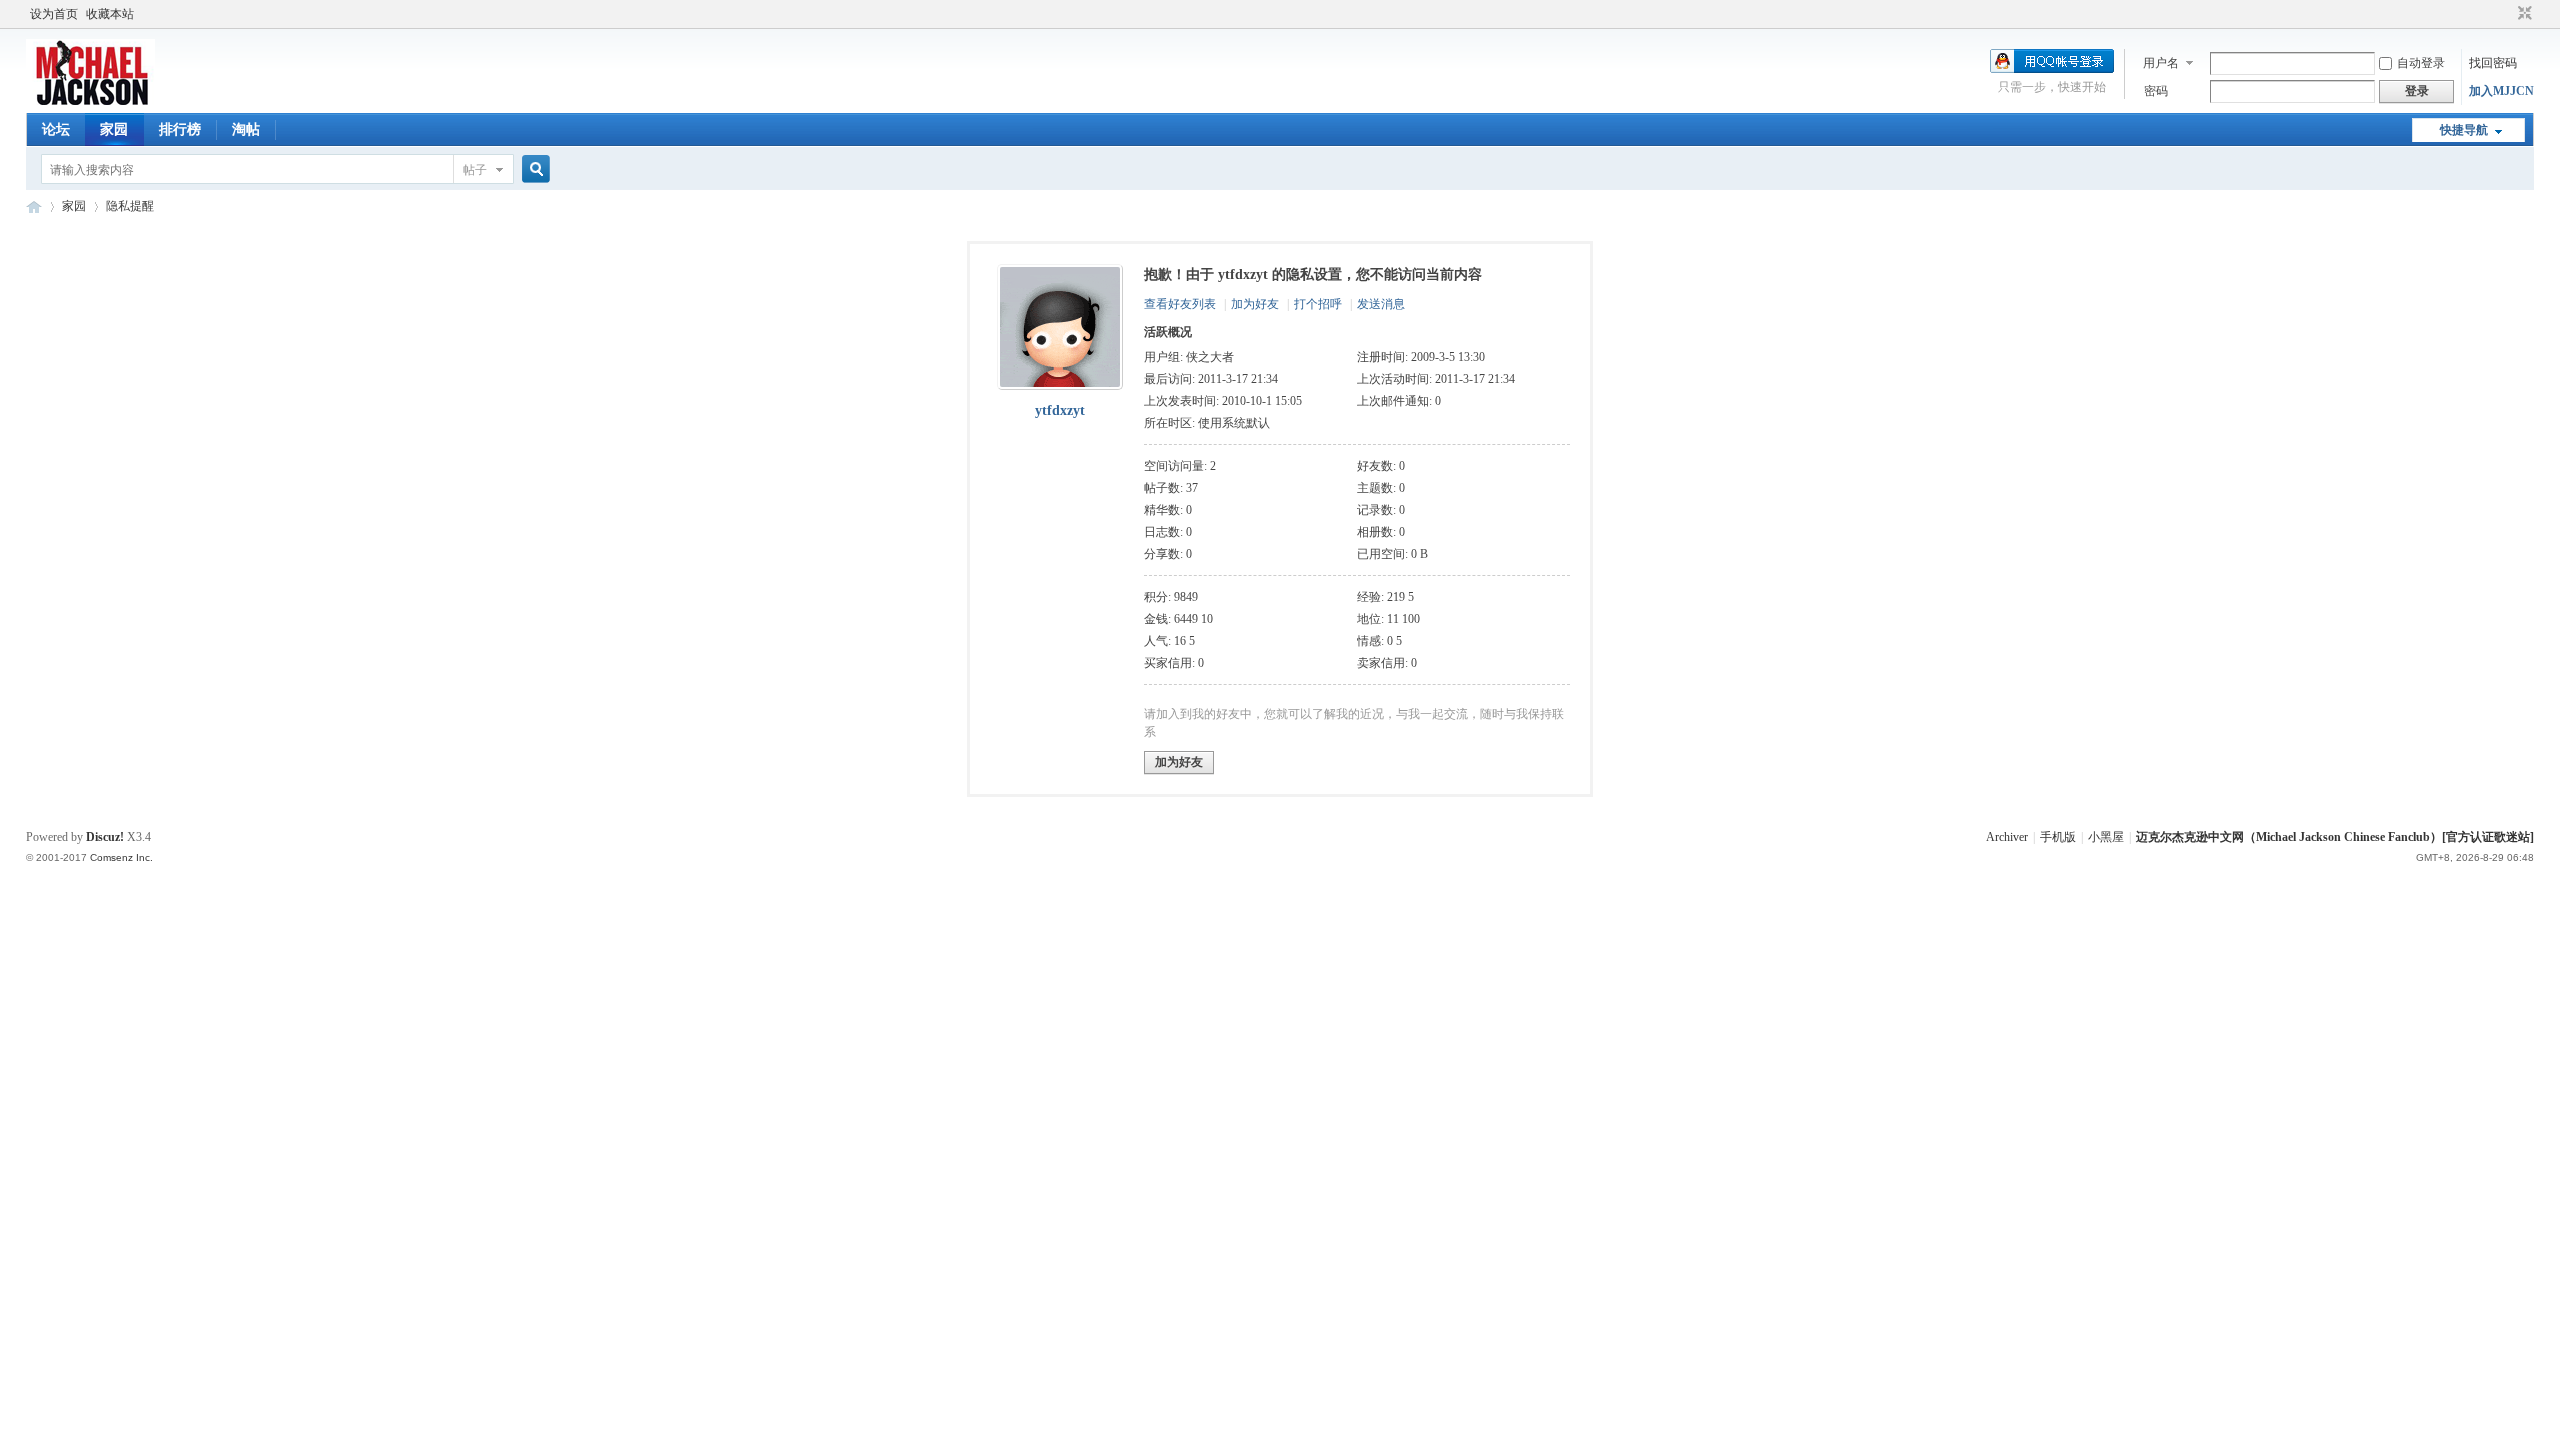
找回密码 (2493, 63)
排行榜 (180, 129)
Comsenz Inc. (121, 857)
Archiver (2007, 837)
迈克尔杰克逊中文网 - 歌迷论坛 (34, 206)
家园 (114, 129)
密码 (2156, 91)
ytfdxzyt (1060, 410)
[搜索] (533, 169)
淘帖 (246, 129)
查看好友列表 (1180, 304)
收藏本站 (110, 14)
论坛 (56, 129)
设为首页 (54, 14)
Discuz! (105, 837)
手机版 (2058, 837)
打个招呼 (1318, 304)
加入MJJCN (2501, 91)
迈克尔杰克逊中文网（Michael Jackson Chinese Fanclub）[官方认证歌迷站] (2335, 837)
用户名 (2161, 63)
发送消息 (1381, 304)
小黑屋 (2106, 837)
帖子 (475, 170)
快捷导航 (2464, 130)
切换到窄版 (2522, 14)
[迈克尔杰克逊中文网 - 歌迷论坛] (90, 101)
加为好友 (1255, 304)
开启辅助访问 (2506, 14)
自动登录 (2421, 63)
